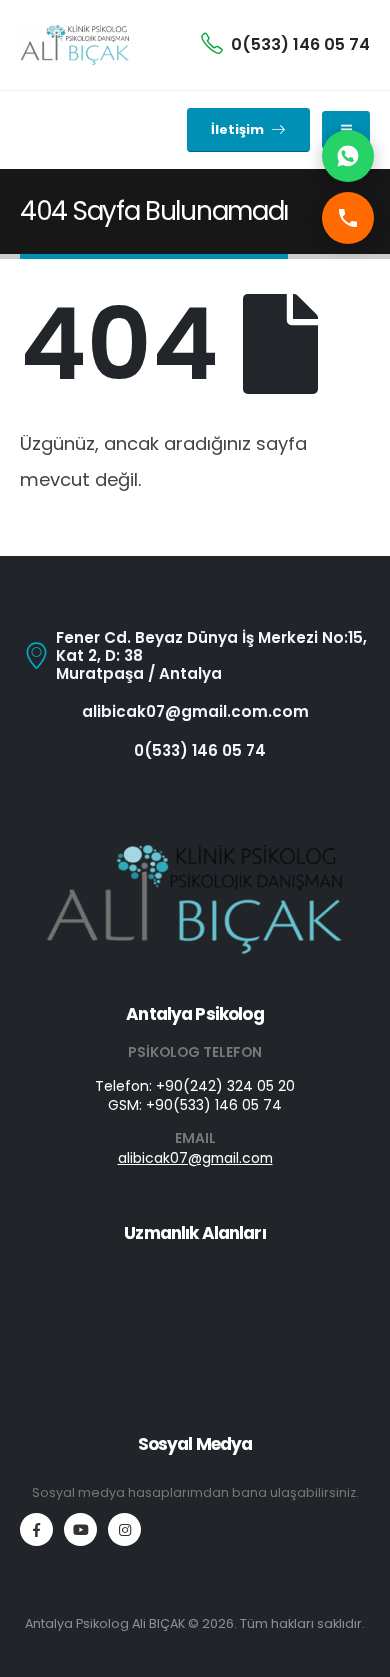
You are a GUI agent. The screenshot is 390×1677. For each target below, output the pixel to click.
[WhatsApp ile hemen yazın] (348, 156)
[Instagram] (124, 1529)
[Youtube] (80, 1529)
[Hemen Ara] (348, 218)
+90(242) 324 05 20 (225, 1086)
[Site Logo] (75, 45)
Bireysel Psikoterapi (195, 1277)
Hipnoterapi (195, 1299)
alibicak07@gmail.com (195, 1158)
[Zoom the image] (195, 853)
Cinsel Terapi (195, 1343)
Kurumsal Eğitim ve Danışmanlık (195, 1387)
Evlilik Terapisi (195, 1321)
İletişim (239, 129)
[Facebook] (36, 1529)
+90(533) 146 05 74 (214, 1105)
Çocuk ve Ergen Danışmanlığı (195, 1365)
